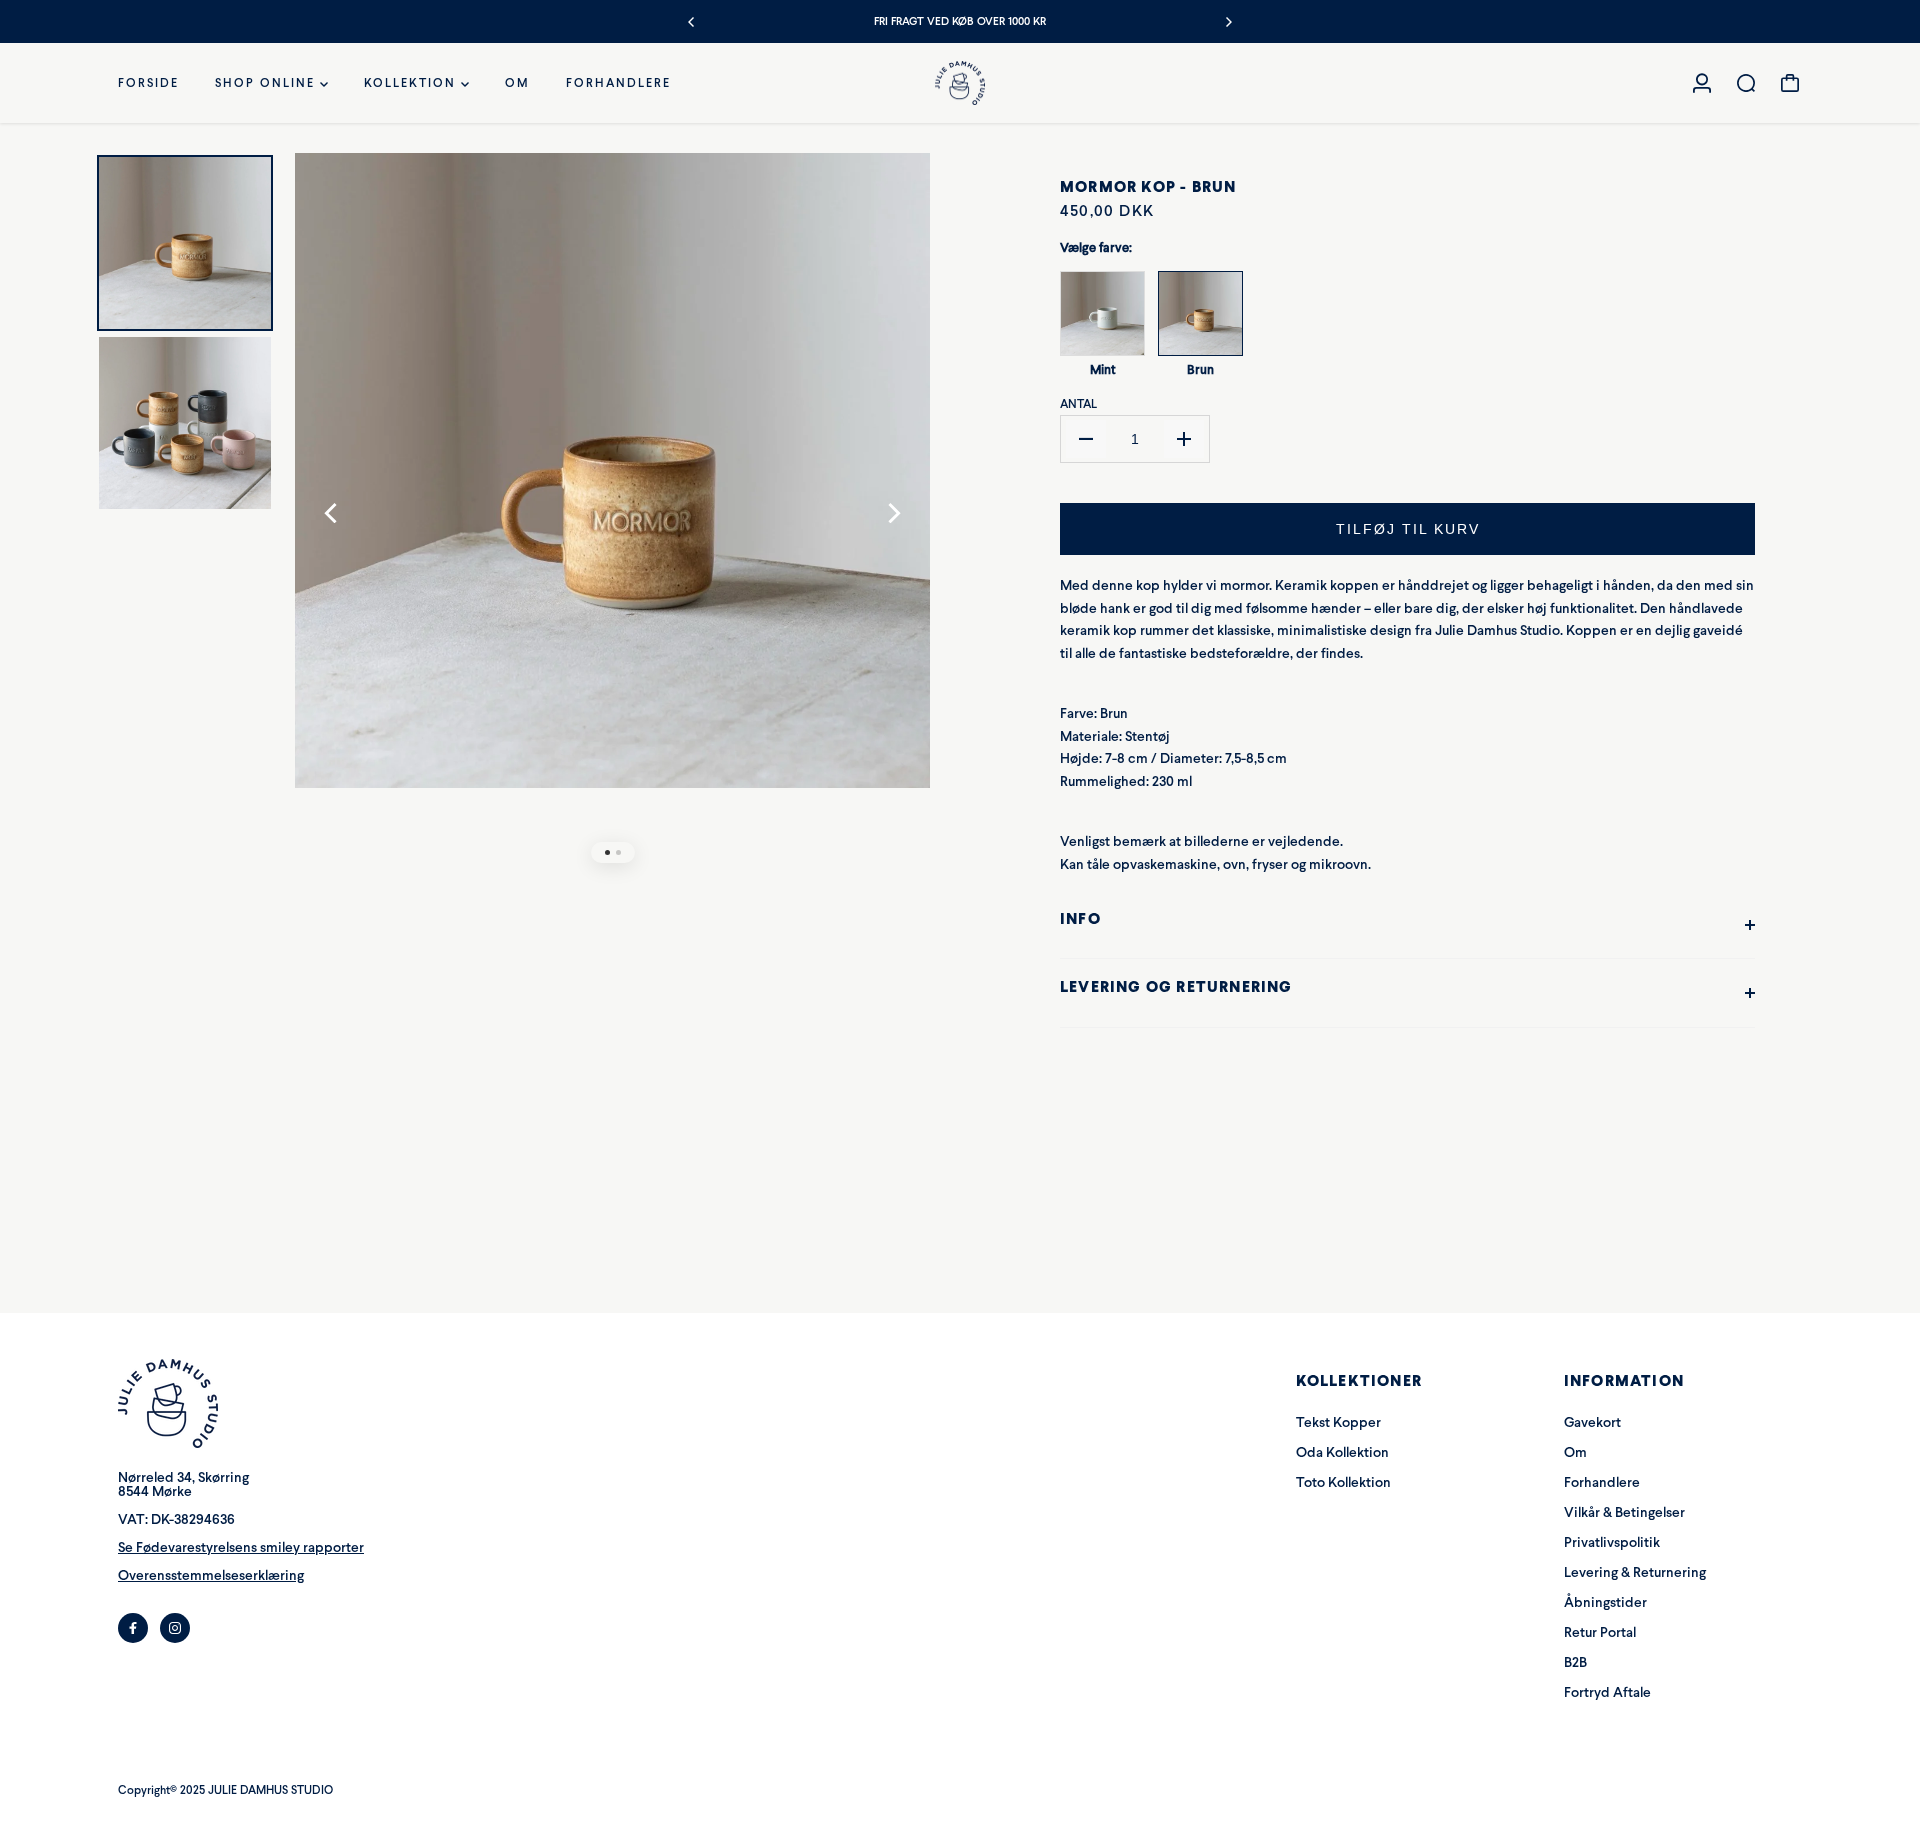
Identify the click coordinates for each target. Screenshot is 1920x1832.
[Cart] (1790, 83)
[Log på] (1702, 83)
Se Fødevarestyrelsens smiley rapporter (241, 1547)
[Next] (1228, 22)
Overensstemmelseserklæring (211, 1575)
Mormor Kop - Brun (1148, 186)
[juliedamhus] (960, 83)
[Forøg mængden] (1184, 439)
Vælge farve (1096, 247)
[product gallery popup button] (893, 205)
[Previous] (692, 22)
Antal (1078, 404)
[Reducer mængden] (1086, 439)
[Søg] (1746, 83)
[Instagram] (175, 1628)
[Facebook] (133, 1628)
